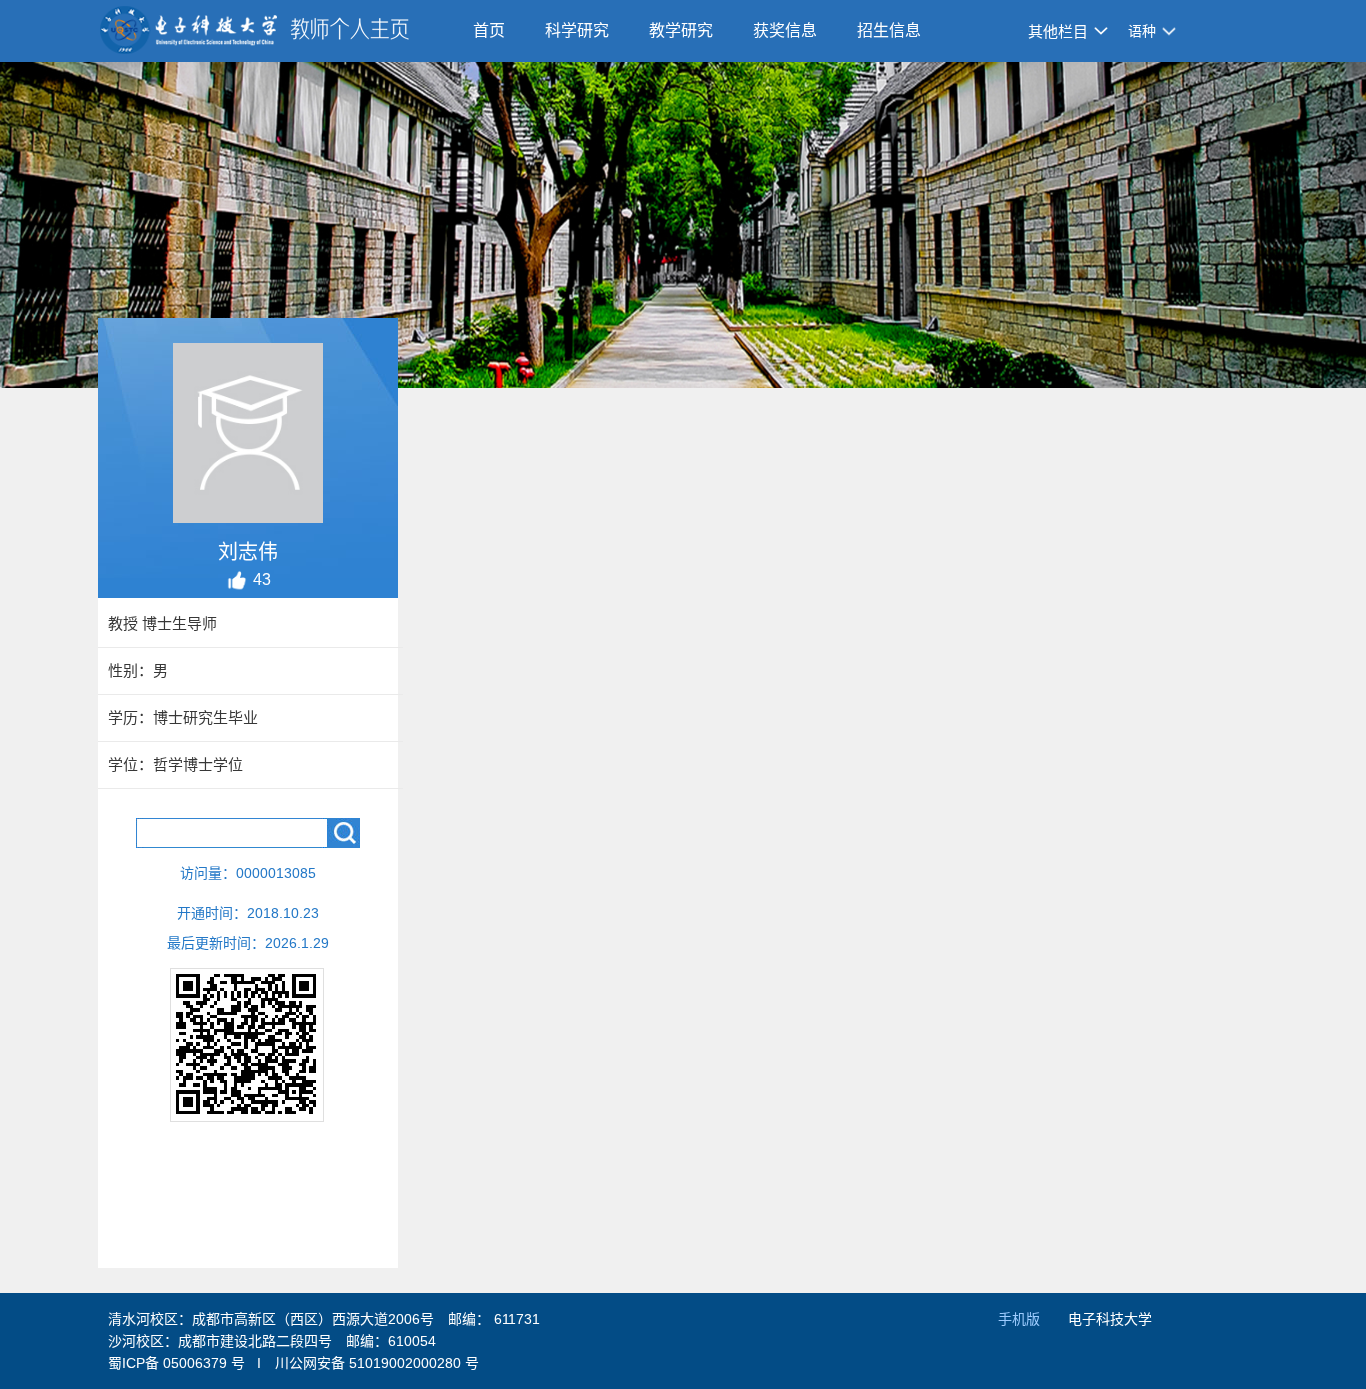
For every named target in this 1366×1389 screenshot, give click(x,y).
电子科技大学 (1110, 1319)
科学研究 (577, 30)
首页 (489, 30)
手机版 (1019, 1319)
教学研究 (681, 30)
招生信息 (889, 30)
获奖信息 (785, 30)
